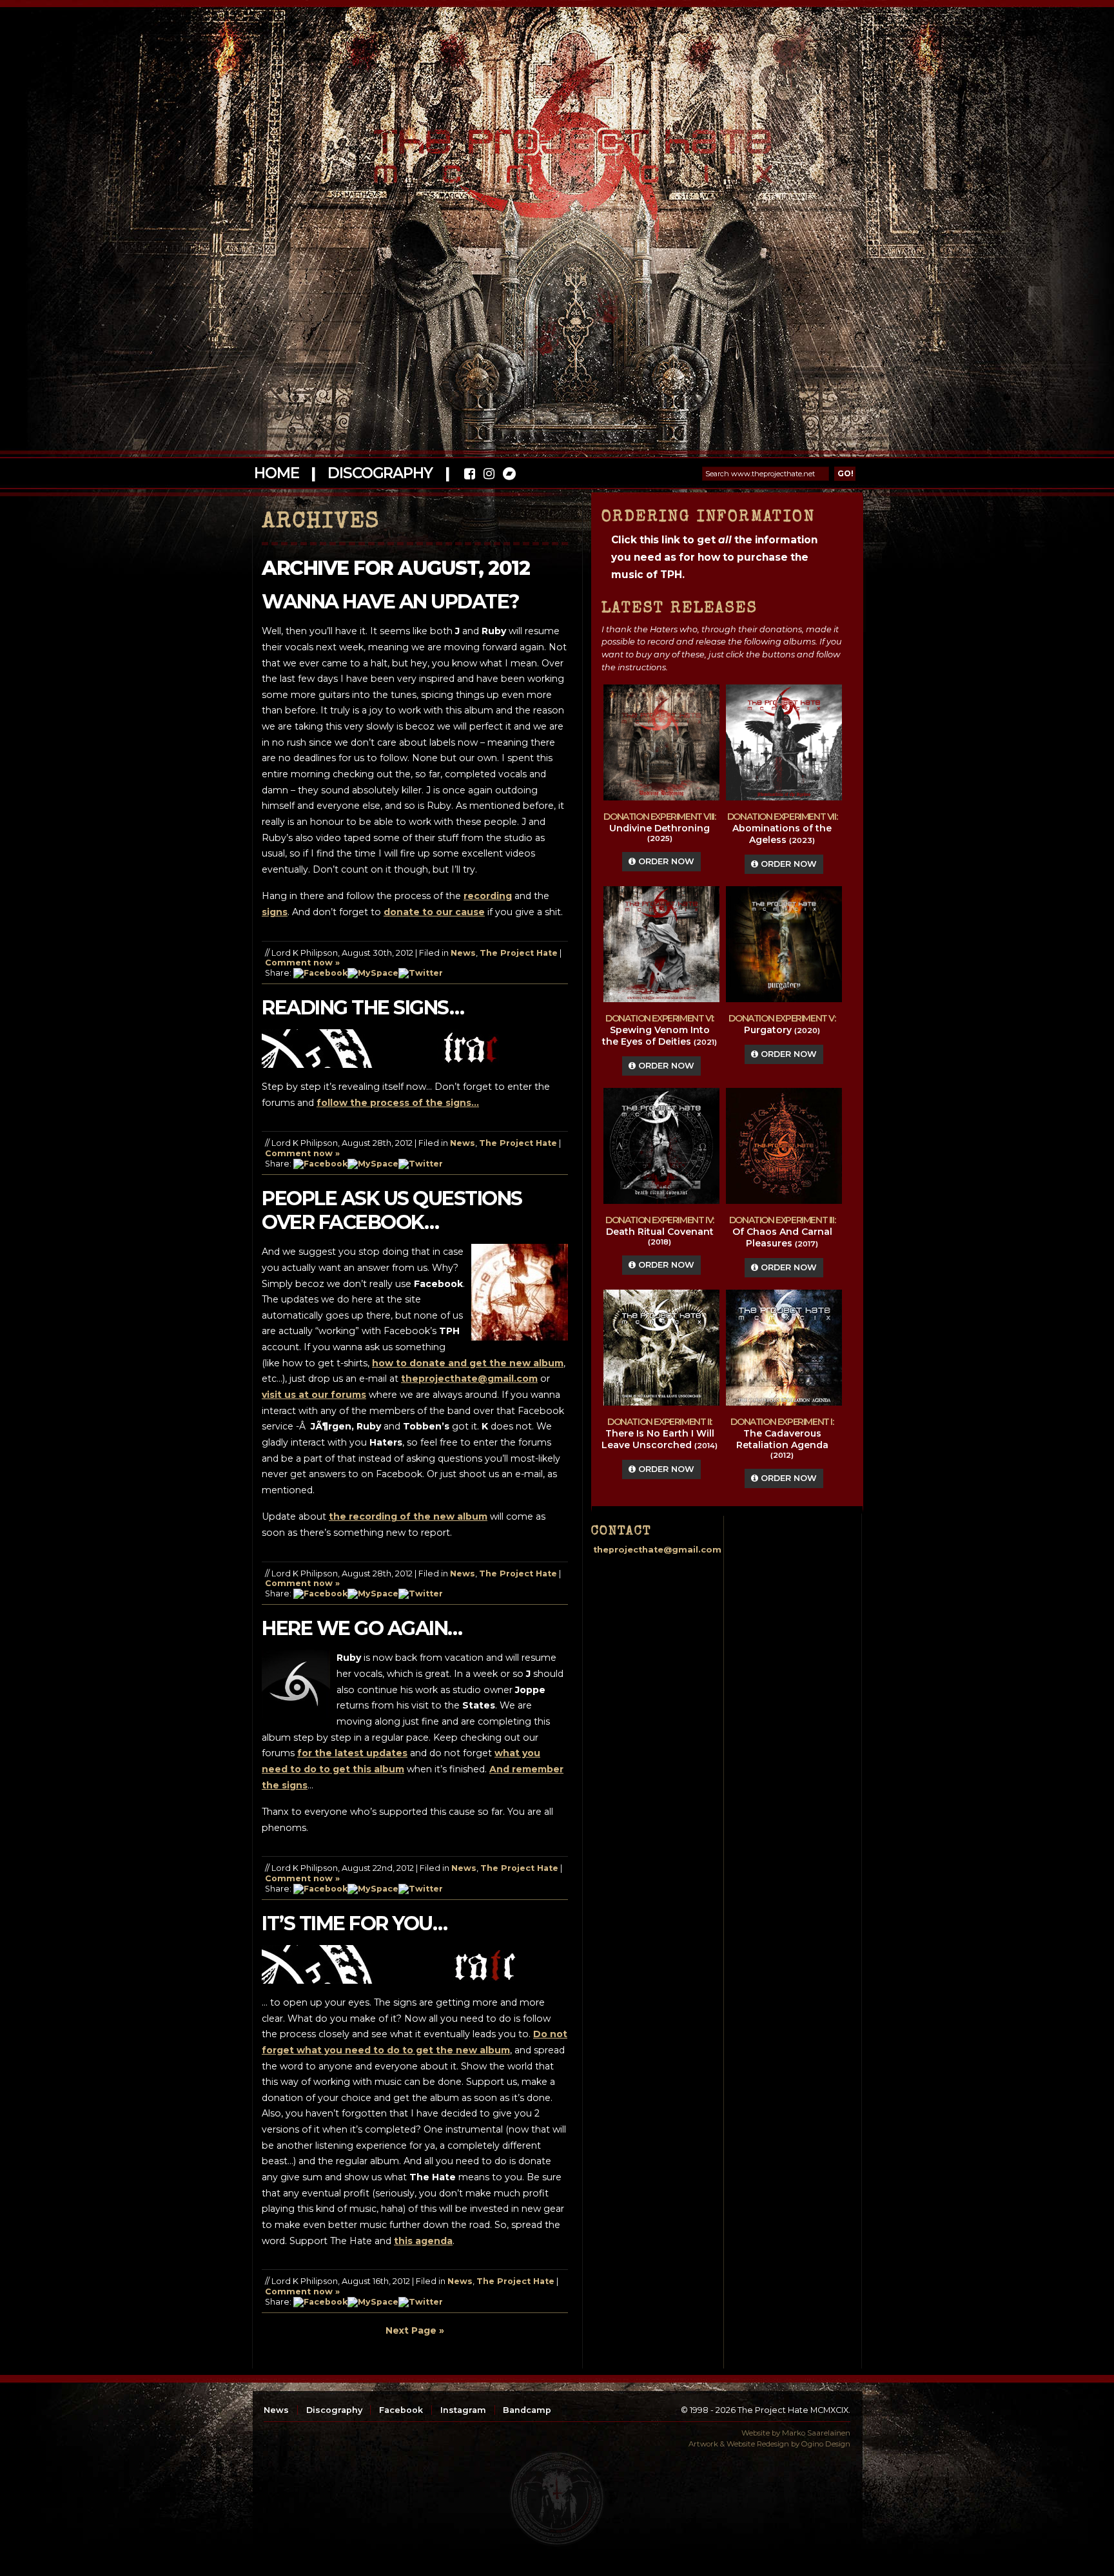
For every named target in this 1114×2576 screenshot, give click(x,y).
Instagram (463, 2410)
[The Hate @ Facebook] (470, 475)
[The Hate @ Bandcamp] (508, 475)
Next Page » (415, 2330)
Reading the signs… (363, 1008)
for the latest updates (352, 1753)
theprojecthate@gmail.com (469, 1379)
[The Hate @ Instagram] (489, 475)
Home (276, 473)
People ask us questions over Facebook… (392, 1210)
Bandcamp (527, 2410)
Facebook (401, 2410)
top (557, 2499)
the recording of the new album (408, 1516)
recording (488, 896)
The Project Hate (519, 953)
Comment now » (302, 963)
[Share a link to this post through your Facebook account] (320, 973)
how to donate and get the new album (468, 1363)
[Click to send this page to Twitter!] (421, 973)
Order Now (665, 861)
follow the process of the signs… (398, 1103)
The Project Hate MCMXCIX (555, 149)
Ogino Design (826, 2444)
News (463, 953)
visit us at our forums (314, 1395)
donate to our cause (434, 912)
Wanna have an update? (391, 602)
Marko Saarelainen (816, 2433)
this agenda (423, 2241)
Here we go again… (362, 1628)
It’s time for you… (354, 1923)
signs (275, 912)
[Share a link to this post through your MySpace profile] (373, 973)
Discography (380, 473)
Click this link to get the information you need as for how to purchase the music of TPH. (714, 557)
